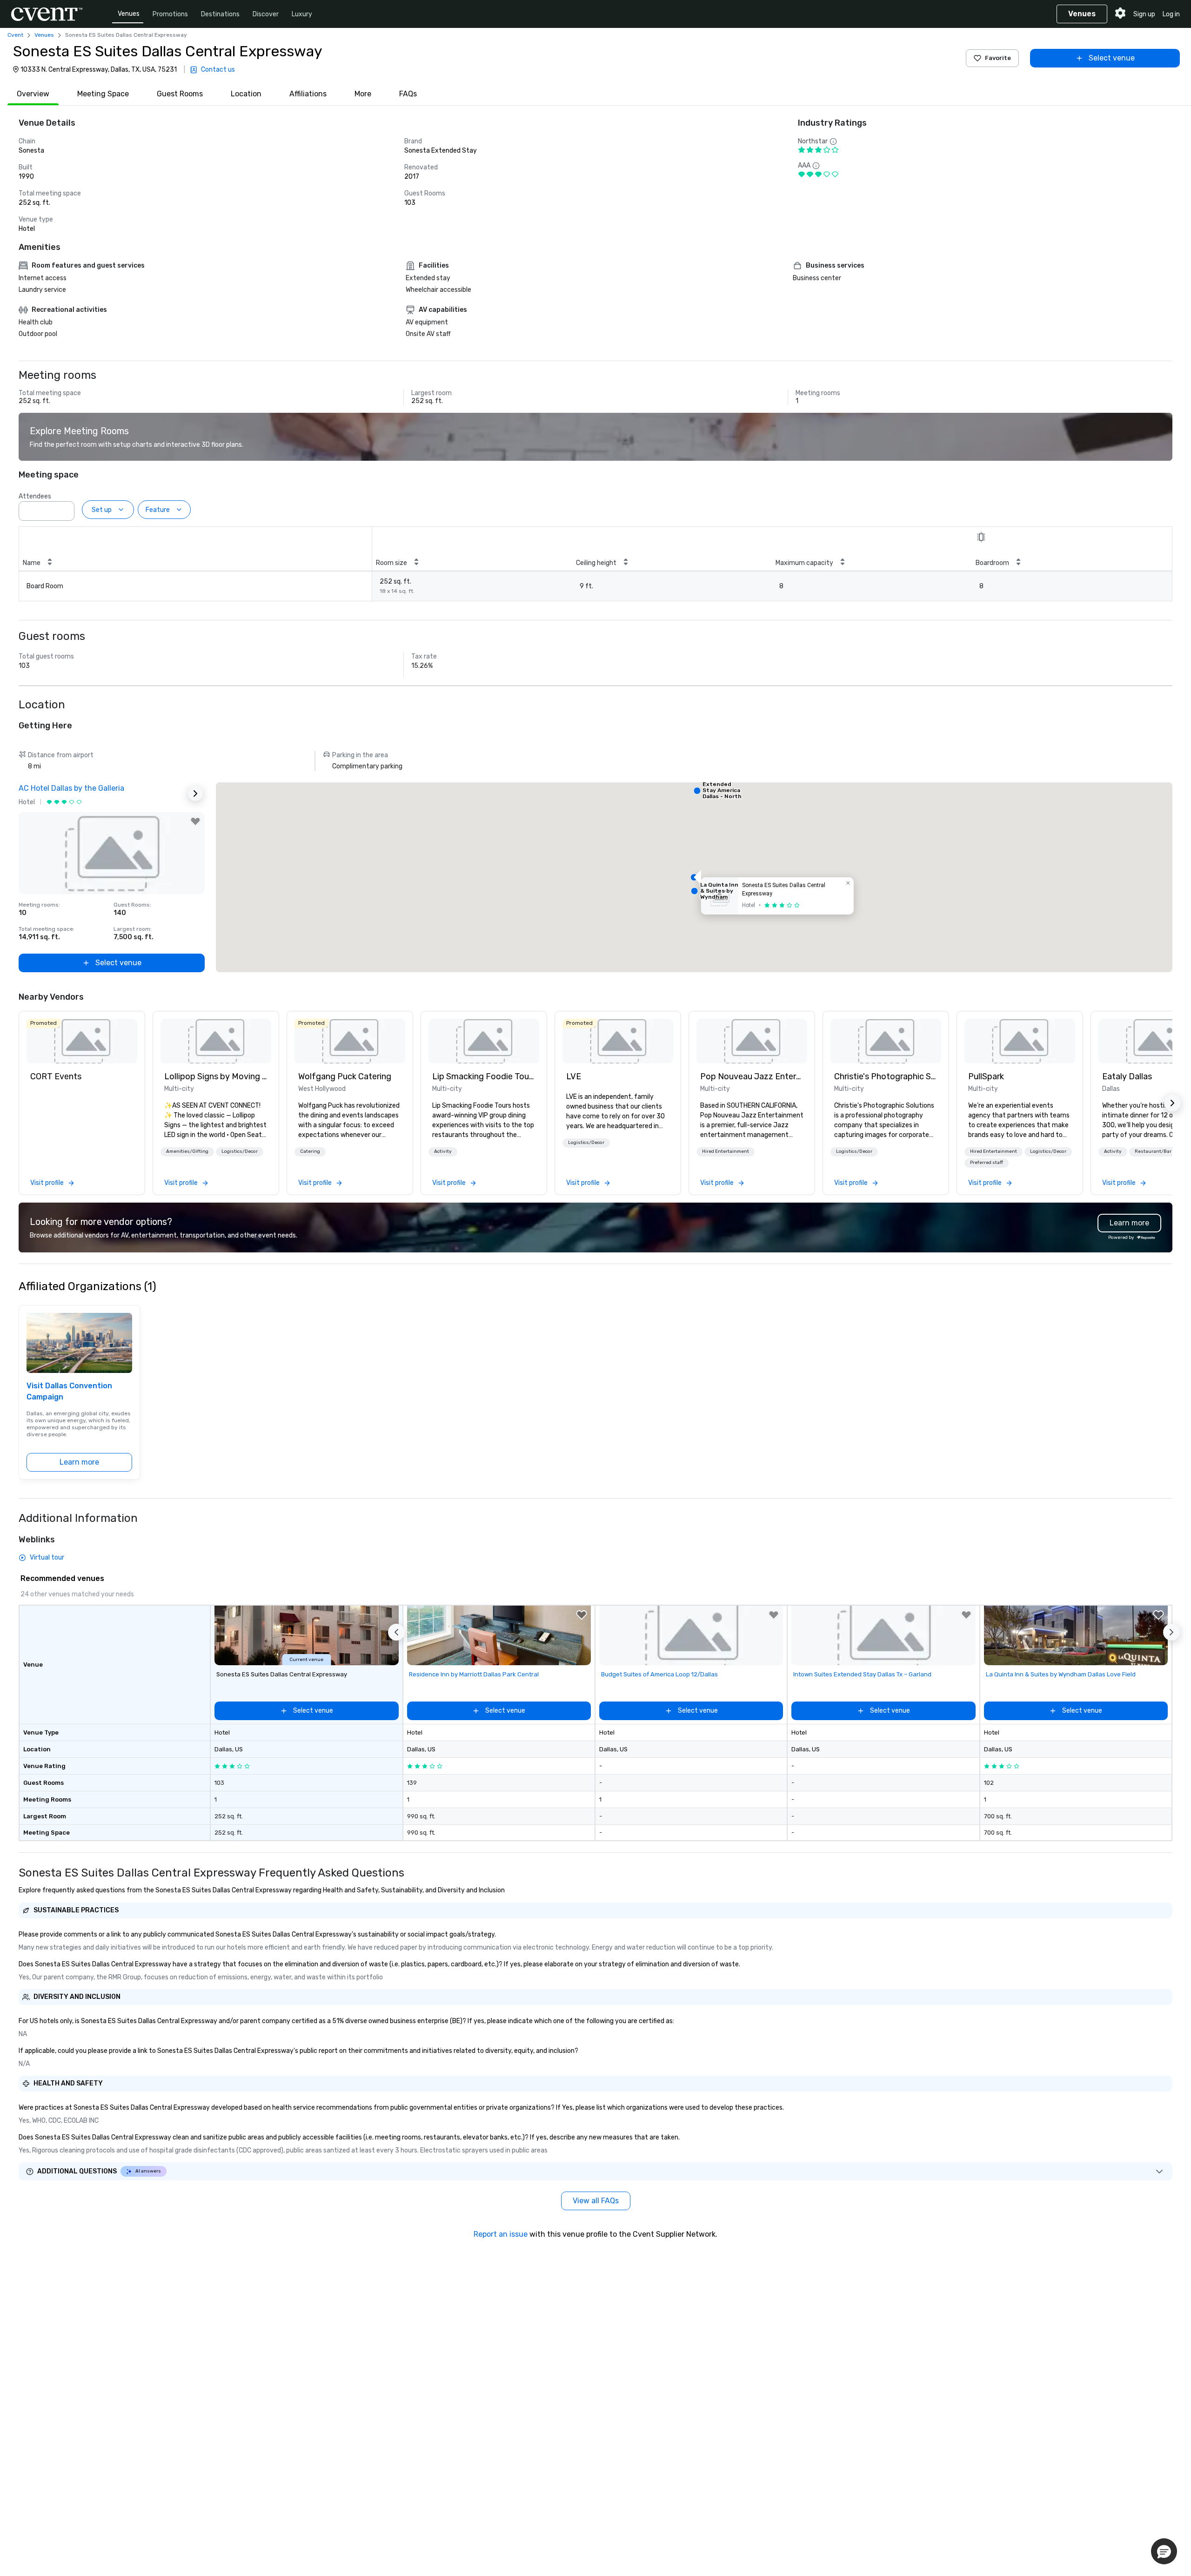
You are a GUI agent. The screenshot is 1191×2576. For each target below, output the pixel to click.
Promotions (170, 14)
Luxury (302, 14)
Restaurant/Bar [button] (1153, 1151)
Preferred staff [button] (987, 1163)
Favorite (998, 58)
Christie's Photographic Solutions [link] (886, 1076)
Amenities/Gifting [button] (187, 1151)
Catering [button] (310, 1151)
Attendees (35, 496)
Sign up (1144, 14)
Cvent (15, 35)
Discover (266, 14)
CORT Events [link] (56, 1076)
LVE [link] (574, 1076)
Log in (1171, 14)
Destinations (220, 14)
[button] (65, 508)
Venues (129, 14)
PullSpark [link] (986, 1076)
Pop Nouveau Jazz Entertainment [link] (752, 1076)
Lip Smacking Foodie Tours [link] (484, 1076)
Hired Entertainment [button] (726, 1151)
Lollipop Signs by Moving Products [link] (216, 1076)
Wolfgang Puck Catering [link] (345, 1076)
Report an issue (501, 2234)
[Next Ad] (195, 794)
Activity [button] (443, 1151)
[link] (82, 1041)
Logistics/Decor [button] (240, 1151)
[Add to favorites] (195, 821)
